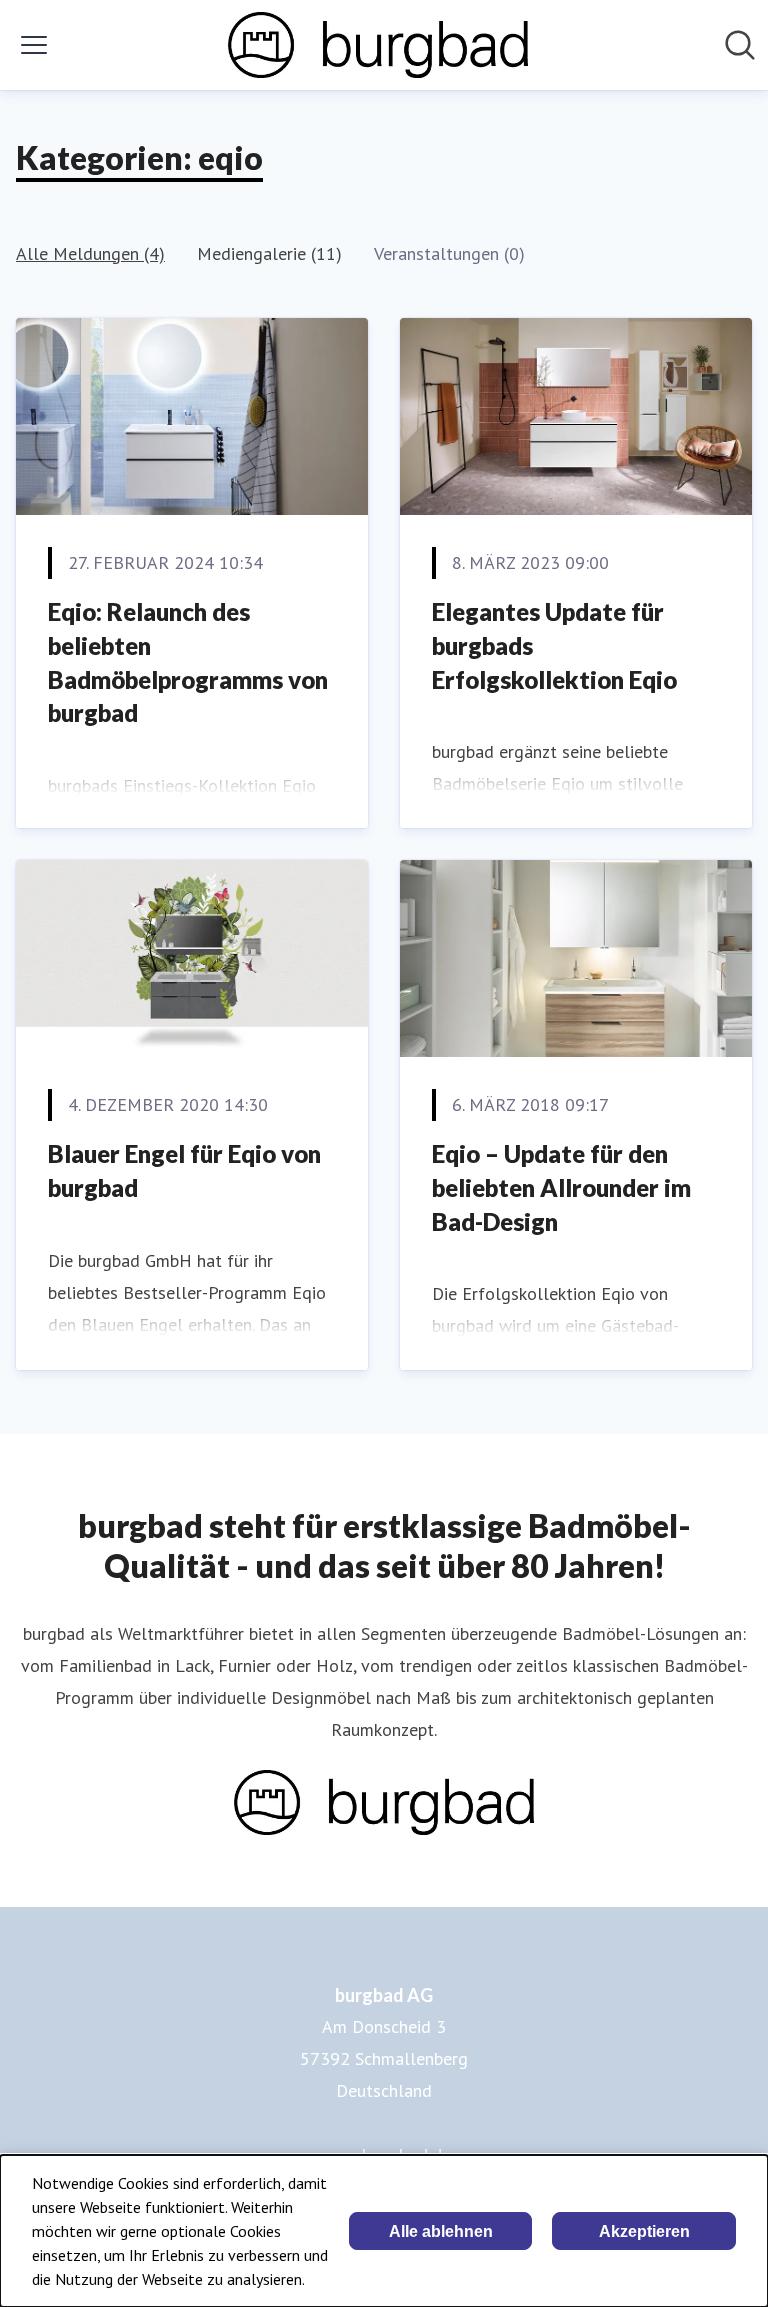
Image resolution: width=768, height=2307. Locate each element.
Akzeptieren (644, 2231)
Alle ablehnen (441, 2231)
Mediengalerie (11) (269, 253)
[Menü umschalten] (34, 45)
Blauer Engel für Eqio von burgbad (184, 1170)
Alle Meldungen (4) (90, 253)
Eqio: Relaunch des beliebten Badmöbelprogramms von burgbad (188, 662)
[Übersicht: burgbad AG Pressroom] (378, 45)
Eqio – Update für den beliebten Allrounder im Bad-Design (561, 1187)
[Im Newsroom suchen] (740, 45)
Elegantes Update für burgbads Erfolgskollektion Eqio (554, 645)
